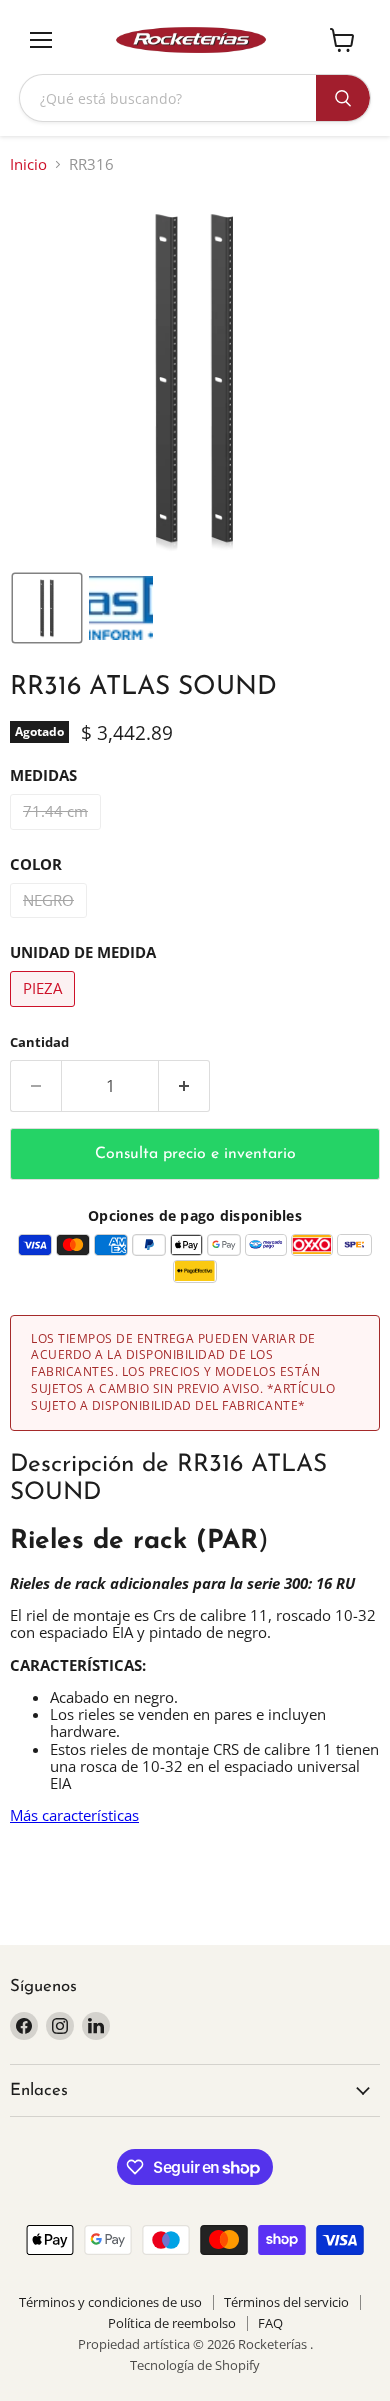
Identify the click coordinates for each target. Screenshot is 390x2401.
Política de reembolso (172, 2323)
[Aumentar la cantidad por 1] (184, 1086)
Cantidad (39, 1042)
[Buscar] (343, 98)
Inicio (28, 164)
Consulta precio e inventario (195, 1154)
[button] (47, 608)
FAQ (270, 2323)
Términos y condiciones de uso (110, 2302)
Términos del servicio (286, 2302)
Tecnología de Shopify (195, 2365)
